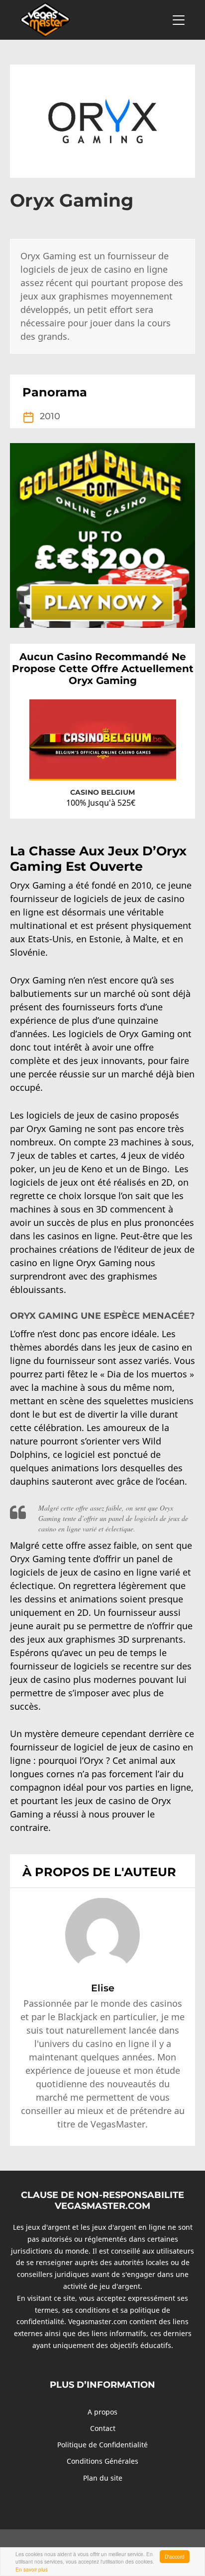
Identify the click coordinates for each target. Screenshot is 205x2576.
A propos (102, 2412)
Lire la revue (148, 763)
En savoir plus (32, 2569)
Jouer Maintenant (79, 764)
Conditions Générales (102, 2461)
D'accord (175, 2556)
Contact (103, 2428)
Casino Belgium (102, 792)
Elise (103, 1988)
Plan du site (103, 2478)
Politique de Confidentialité (102, 2445)
